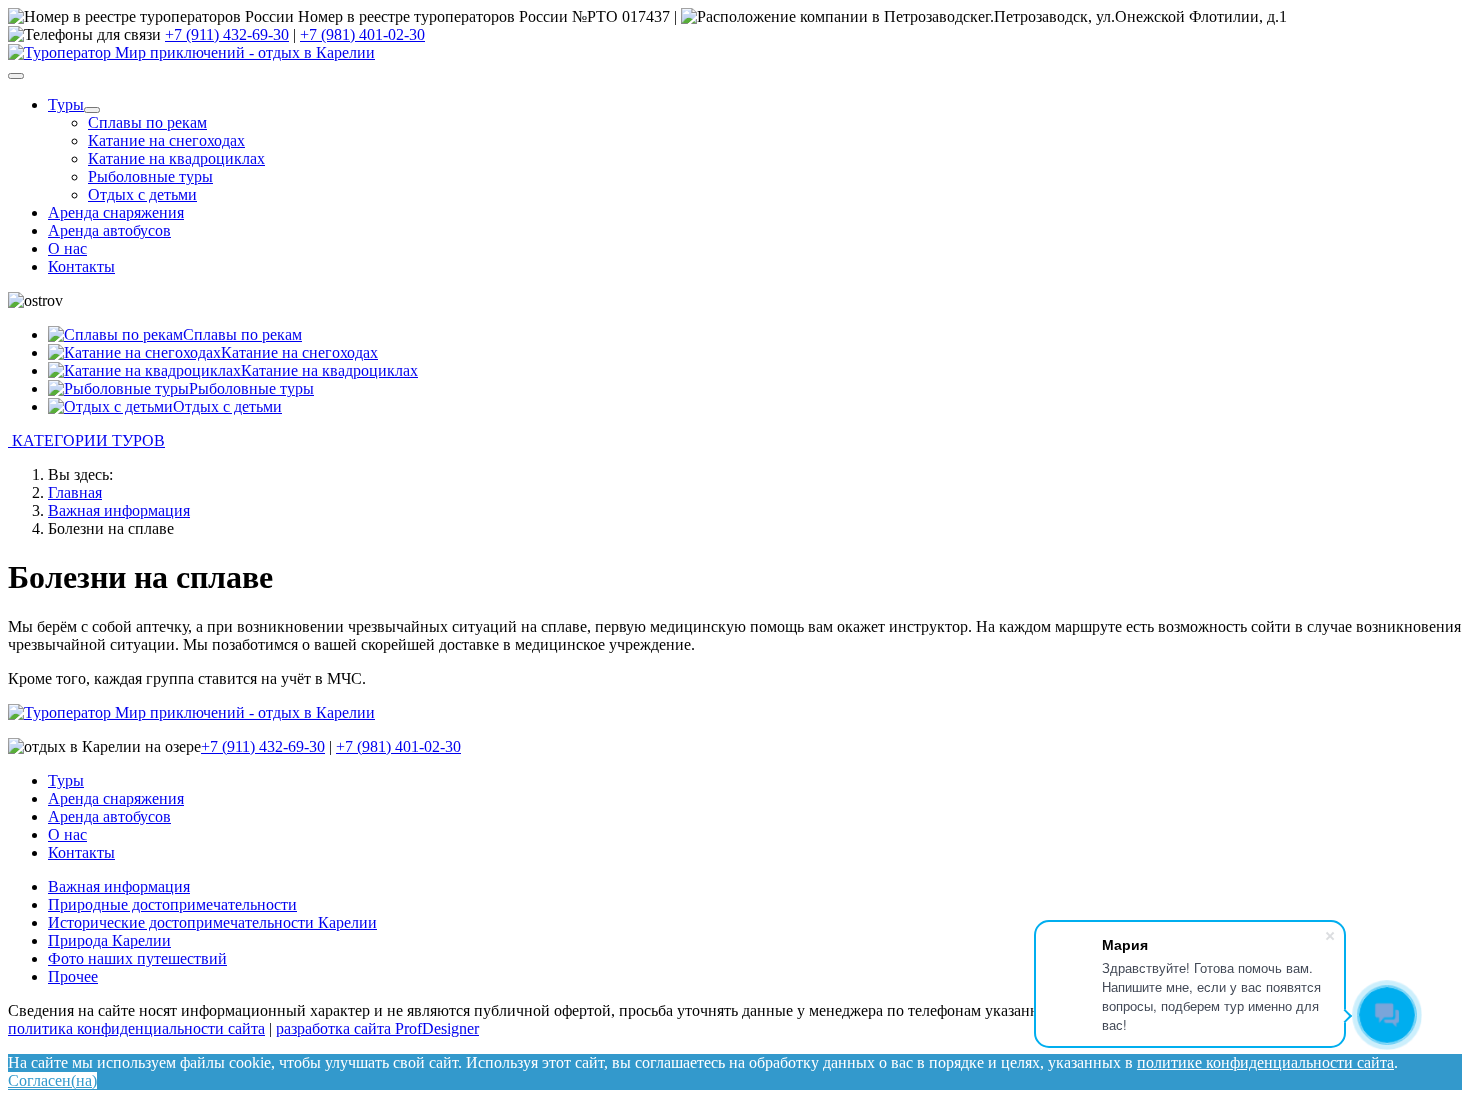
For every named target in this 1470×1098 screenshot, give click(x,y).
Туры (66, 104)
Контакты (81, 266)
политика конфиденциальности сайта (136, 1028)
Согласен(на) (52, 1080)
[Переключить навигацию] (16, 76)
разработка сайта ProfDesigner (377, 1028)
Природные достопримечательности (172, 904)
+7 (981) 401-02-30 (362, 34)
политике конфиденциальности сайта (1265, 1062)
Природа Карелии (109, 940)
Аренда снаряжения (116, 212)
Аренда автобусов (109, 230)
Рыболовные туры (150, 176)
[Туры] (92, 110)
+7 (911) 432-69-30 (227, 34)
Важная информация (119, 886)
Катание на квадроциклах (176, 158)
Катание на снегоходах (166, 140)
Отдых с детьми (142, 194)
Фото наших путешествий (137, 958)
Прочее (73, 976)
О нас (67, 248)
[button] (735, 441)
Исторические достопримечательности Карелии (212, 922)
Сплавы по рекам (147, 122)
